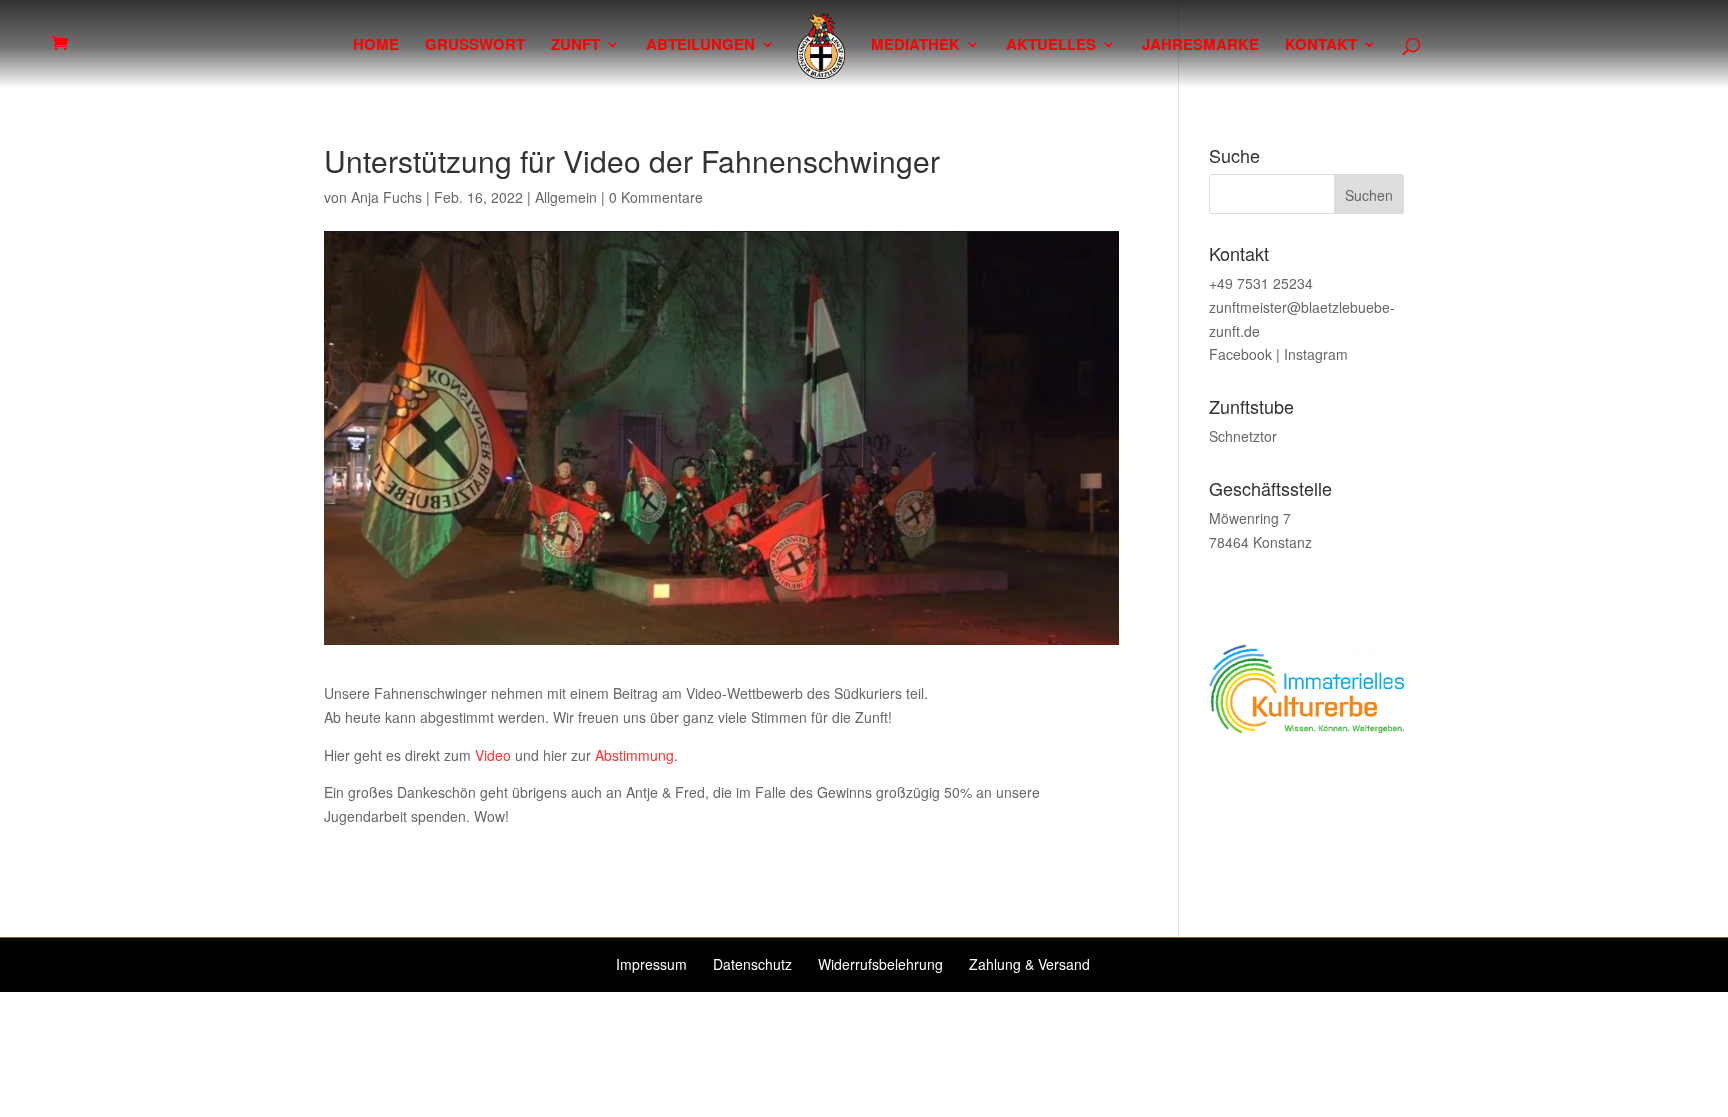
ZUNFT (575, 46)
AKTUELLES (1051, 46)
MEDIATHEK (915, 46)
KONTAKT (1321, 46)
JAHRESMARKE (1200, 46)
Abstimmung (634, 755)
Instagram (1316, 354)
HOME (376, 46)
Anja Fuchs (386, 197)
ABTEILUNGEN (700, 46)
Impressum (651, 964)
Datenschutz (752, 964)
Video (493, 755)
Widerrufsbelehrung (880, 964)
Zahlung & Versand (1029, 964)
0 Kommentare (656, 197)
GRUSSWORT (475, 46)
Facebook (1240, 354)
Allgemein (566, 197)
